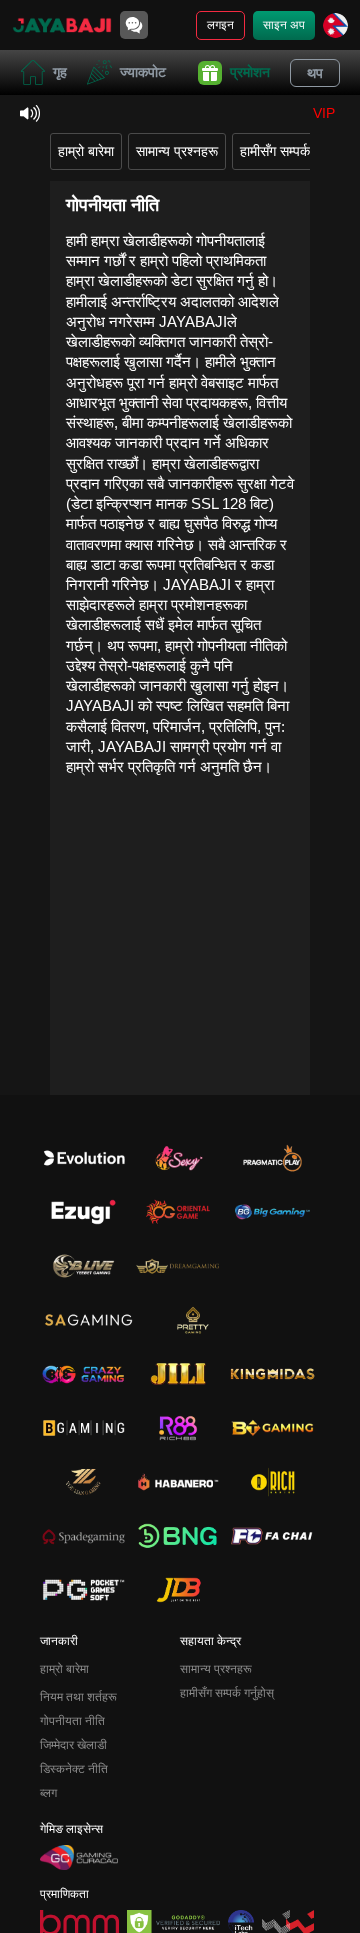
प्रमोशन (250, 72)
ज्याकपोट (143, 72)
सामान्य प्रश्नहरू (177, 151)
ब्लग (48, 1793)
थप (315, 73)
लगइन (220, 25)
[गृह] (62, 25)
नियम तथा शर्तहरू (78, 1697)
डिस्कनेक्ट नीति (74, 1769)
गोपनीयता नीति (72, 1721)
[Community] (134, 25)
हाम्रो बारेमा (86, 151)
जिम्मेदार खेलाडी (73, 1745)
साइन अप (284, 25)
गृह (60, 72)
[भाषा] (335, 25)
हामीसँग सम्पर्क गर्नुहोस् (294, 151)
